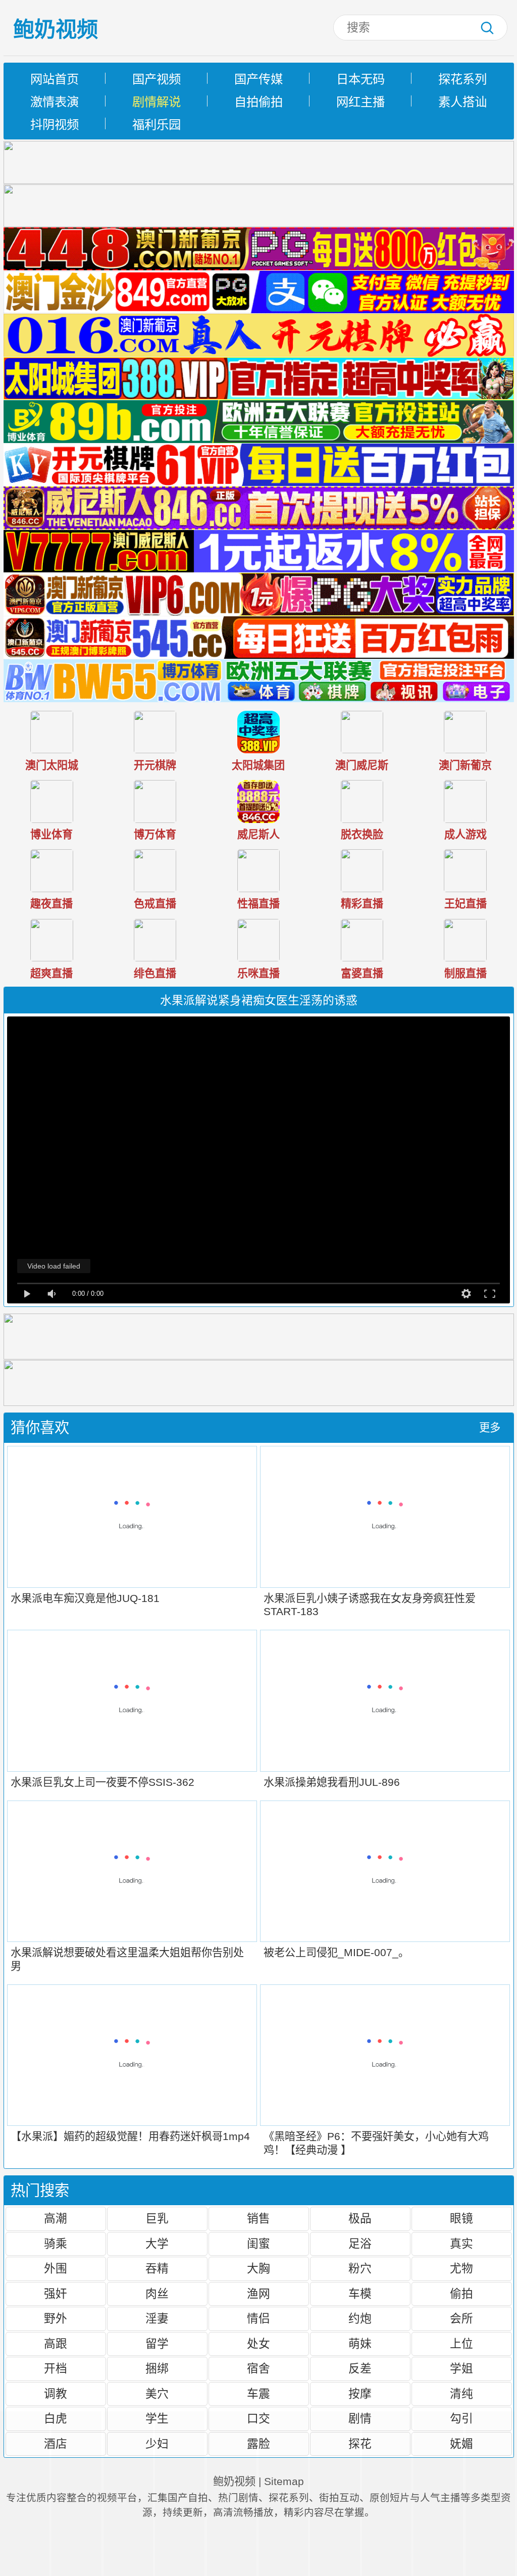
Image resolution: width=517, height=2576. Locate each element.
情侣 (258, 2318)
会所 (461, 2318)
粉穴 (360, 2268)
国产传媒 (258, 79)
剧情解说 (157, 102)
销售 (258, 2218)
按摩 (360, 2394)
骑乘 (56, 2244)
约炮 (360, 2318)
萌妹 (360, 2344)
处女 (258, 2344)
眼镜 (461, 2218)
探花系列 (462, 79)
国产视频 (157, 79)
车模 (360, 2294)
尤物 (461, 2268)
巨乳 (157, 2218)
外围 (56, 2268)
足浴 (360, 2244)
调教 (56, 2394)
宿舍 (258, 2368)
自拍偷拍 (258, 102)
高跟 (56, 2344)
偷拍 (461, 2294)
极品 (360, 2218)
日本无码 (360, 79)
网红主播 (360, 102)
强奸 (56, 2294)
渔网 (258, 2294)
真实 (461, 2244)
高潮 (56, 2218)
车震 (258, 2394)
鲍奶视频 (56, 30)
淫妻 (157, 2318)
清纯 (461, 2394)
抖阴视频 (55, 125)
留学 (157, 2344)
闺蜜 (258, 2244)
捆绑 (157, 2368)
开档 (56, 2368)
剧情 (360, 2418)
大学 (157, 2244)
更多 (490, 1428)
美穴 (157, 2394)
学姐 (461, 2368)
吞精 (157, 2268)
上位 (461, 2344)
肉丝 (157, 2294)
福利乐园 (157, 125)
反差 (360, 2368)
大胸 (258, 2268)
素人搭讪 (462, 102)
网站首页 (55, 79)
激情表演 (55, 102)
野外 (56, 2318)
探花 (360, 2444)
